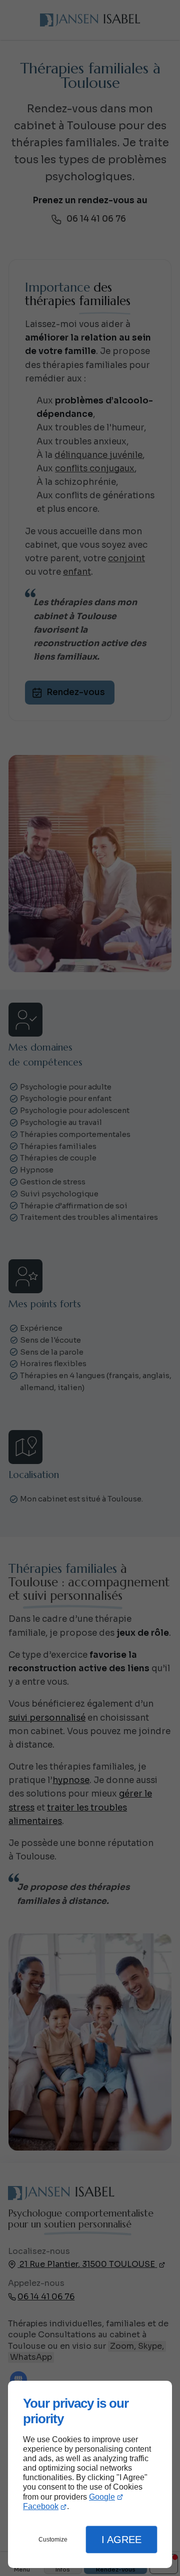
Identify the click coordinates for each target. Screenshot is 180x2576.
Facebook (41, 2506)
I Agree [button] (121, 2540)
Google (102, 2497)
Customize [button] (53, 2540)
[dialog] (90, 2474)
